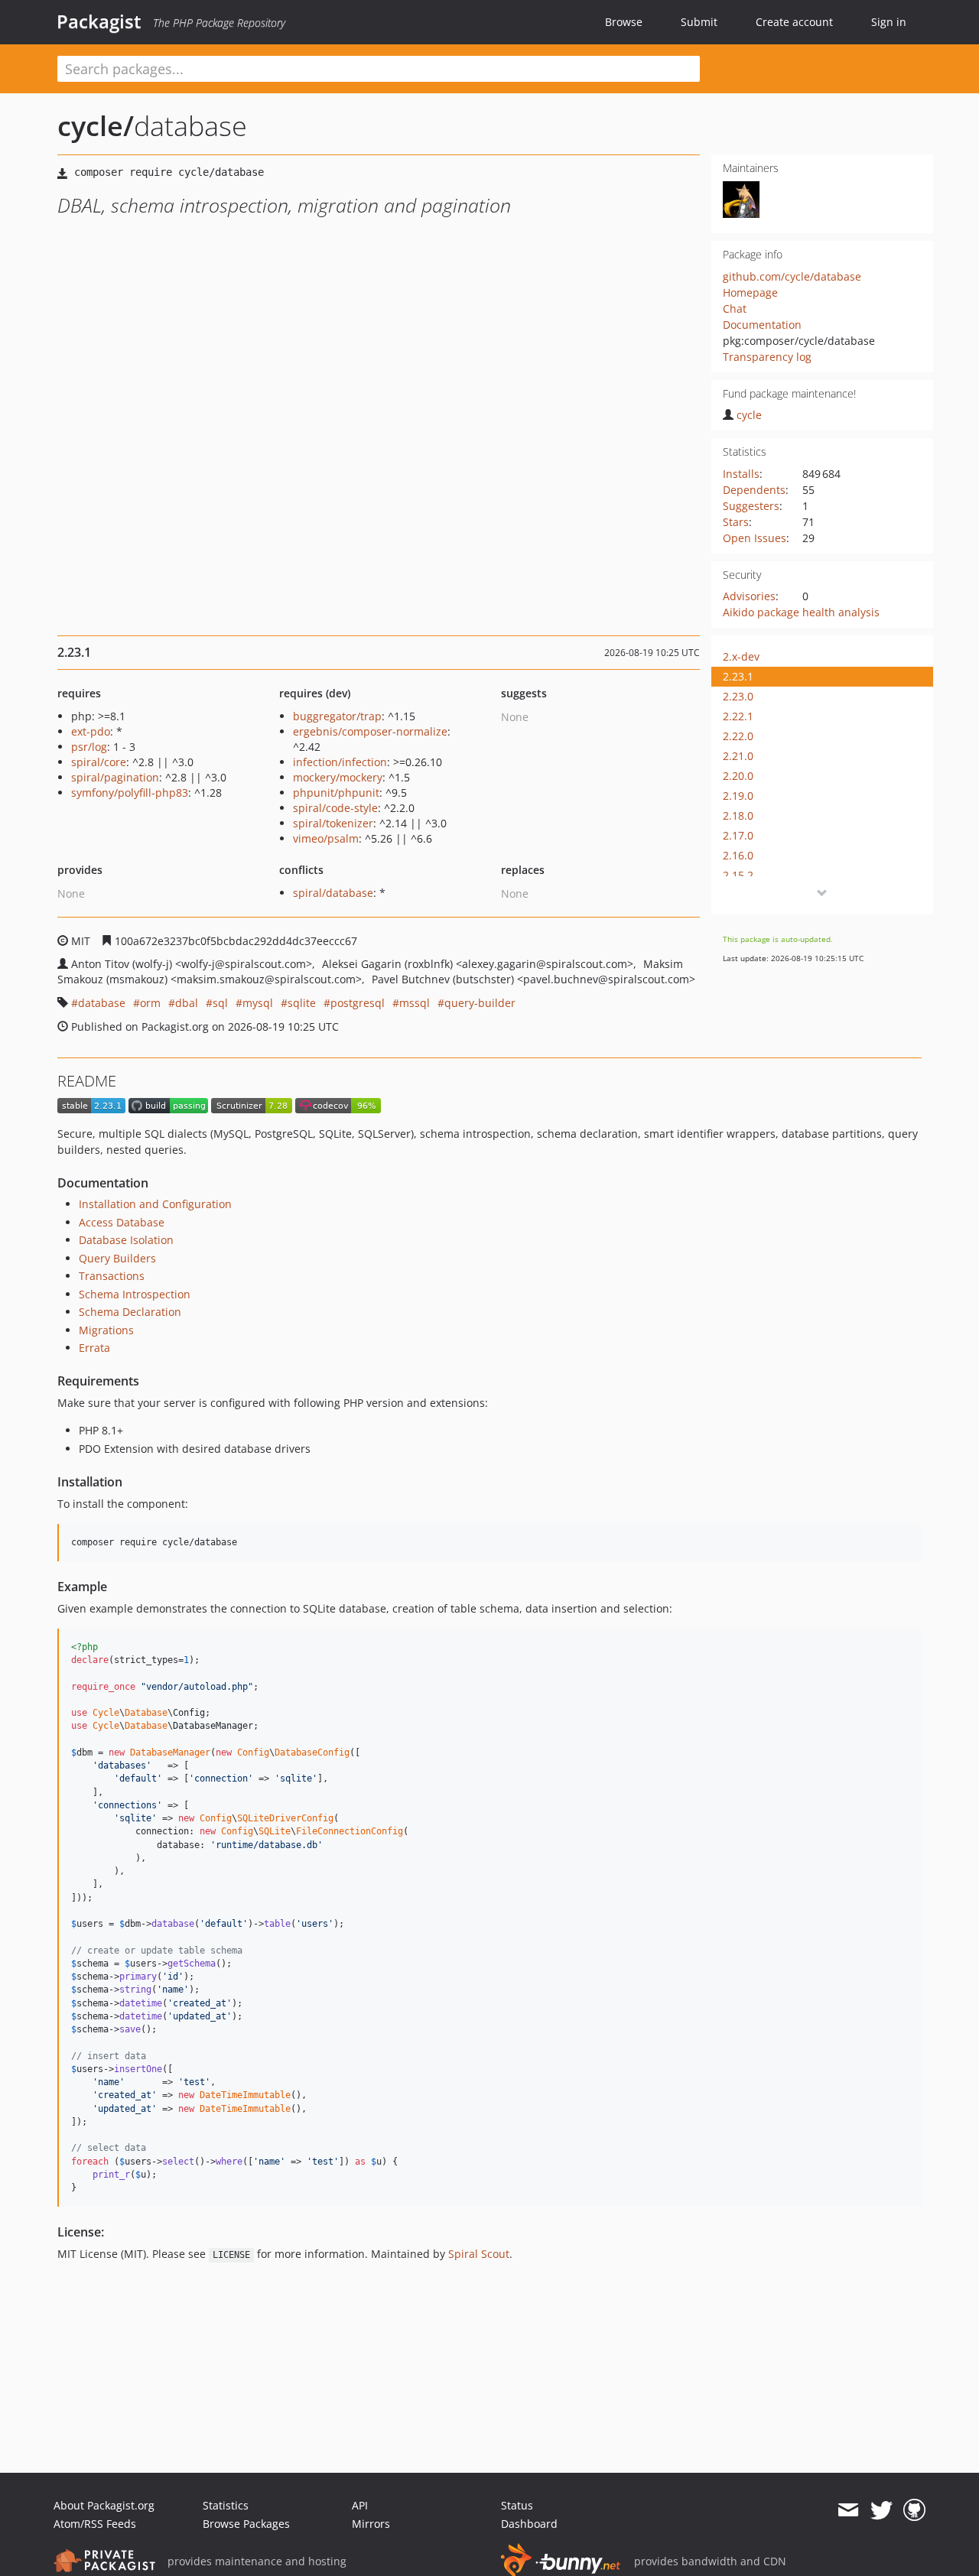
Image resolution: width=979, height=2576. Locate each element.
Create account (794, 22)
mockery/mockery (338, 777)
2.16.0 (738, 855)
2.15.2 (738, 875)
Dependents (754, 490)
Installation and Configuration (155, 1204)
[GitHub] (914, 2510)
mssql (415, 1003)
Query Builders (117, 1258)
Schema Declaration (130, 1312)
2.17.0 (738, 835)
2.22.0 (738, 736)
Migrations (106, 1330)
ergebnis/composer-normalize (370, 731)
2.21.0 (738, 756)
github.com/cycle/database (792, 276)
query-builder (480, 1003)
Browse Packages (246, 2524)
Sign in (889, 22)
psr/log (89, 747)
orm (150, 1003)
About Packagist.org (104, 2505)
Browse (624, 22)
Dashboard (529, 2524)
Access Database (122, 1222)
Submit (699, 22)
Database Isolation (126, 1240)
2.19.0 (738, 796)
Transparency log (767, 357)
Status (517, 2505)
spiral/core (99, 762)
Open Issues (755, 538)
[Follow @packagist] (881, 2510)
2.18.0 (738, 815)
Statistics (226, 2505)
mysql (258, 1003)
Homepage (750, 292)
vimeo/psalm (326, 838)
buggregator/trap (337, 716)
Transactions (112, 1276)
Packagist (99, 21)
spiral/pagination (115, 777)
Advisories (749, 596)
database (102, 1003)
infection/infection (340, 762)
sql (220, 1003)
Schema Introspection (135, 1294)
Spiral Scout (479, 2254)
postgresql (358, 1003)
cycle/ (96, 126)
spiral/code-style (335, 808)
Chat (735, 309)
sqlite (302, 1003)
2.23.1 (738, 676)
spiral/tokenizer (333, 823)
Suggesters (751, 506)
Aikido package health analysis (801, 612)
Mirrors (371, 2524)
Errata (94, 1348)
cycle (749, 415)
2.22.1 (738, 716)
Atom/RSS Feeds (95, 2524)
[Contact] (848, 2510)
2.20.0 (738, 776)
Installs (741, 474)
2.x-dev (741, 656)
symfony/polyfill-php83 (130, 793)
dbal (187, 1003)
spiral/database (333, 893)
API (360, 2505)
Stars (736, 522)
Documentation (762, 325)
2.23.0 (738, 696)
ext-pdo (91, 731)
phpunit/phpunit (336, 793)
